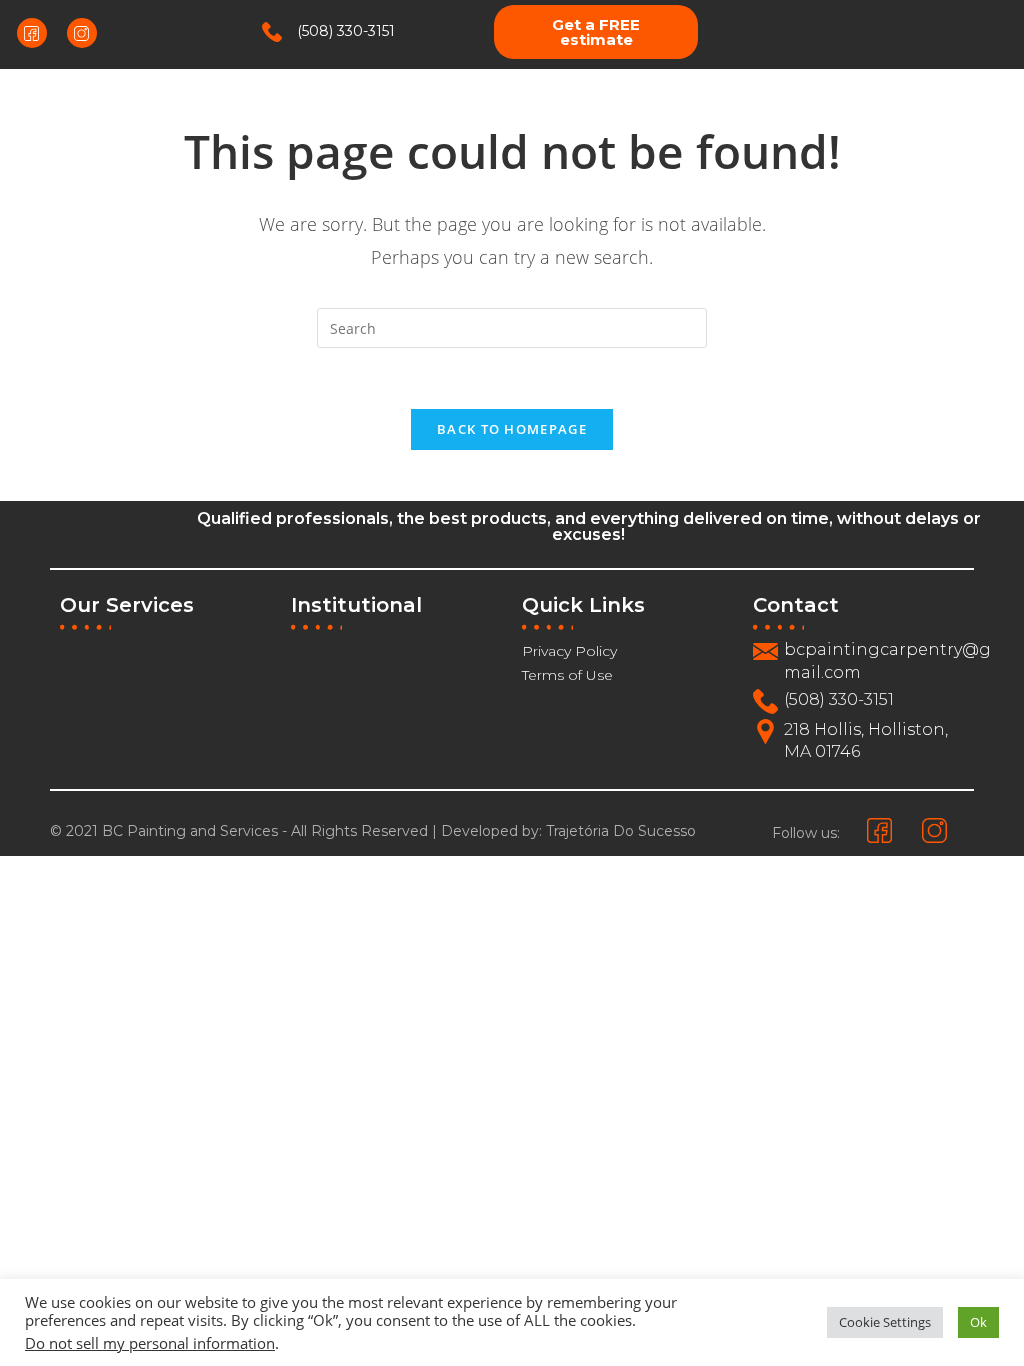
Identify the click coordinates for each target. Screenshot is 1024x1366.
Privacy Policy (569, 651)
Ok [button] (978, 1322)
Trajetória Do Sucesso (621, 831)
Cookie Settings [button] (885, 1322)
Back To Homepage (512, 429)
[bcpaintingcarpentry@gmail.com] (765, 651)
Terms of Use (567, 675)
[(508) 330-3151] (272, 32)
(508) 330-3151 (346, 31)
